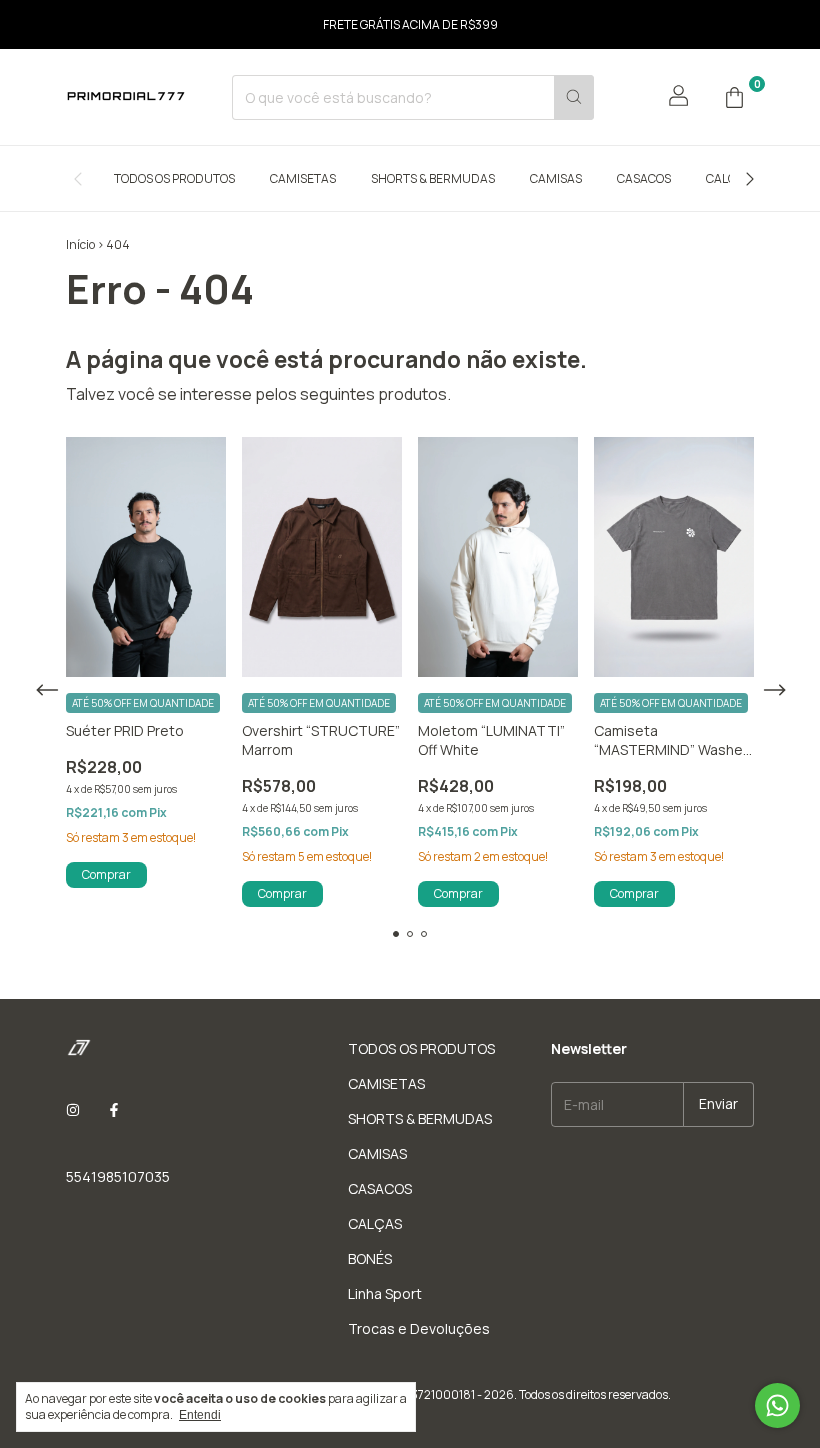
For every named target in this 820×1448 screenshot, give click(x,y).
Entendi (200, 1415)
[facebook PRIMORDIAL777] (114, 1109)
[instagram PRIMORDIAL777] (73, 1109)
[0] (734, 97)
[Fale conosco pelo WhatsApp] (777, 1405)
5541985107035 (118, 1176)
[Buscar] (574, 97)
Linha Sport (385, 1293)
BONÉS (370, 1258)
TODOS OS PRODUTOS (174, 178)
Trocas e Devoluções (419, 1328)
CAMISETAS (303, 178)
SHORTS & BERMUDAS (433, 178)
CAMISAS (556, 178)
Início (80, 244)
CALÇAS (728, 178)
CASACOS (644, 178)
